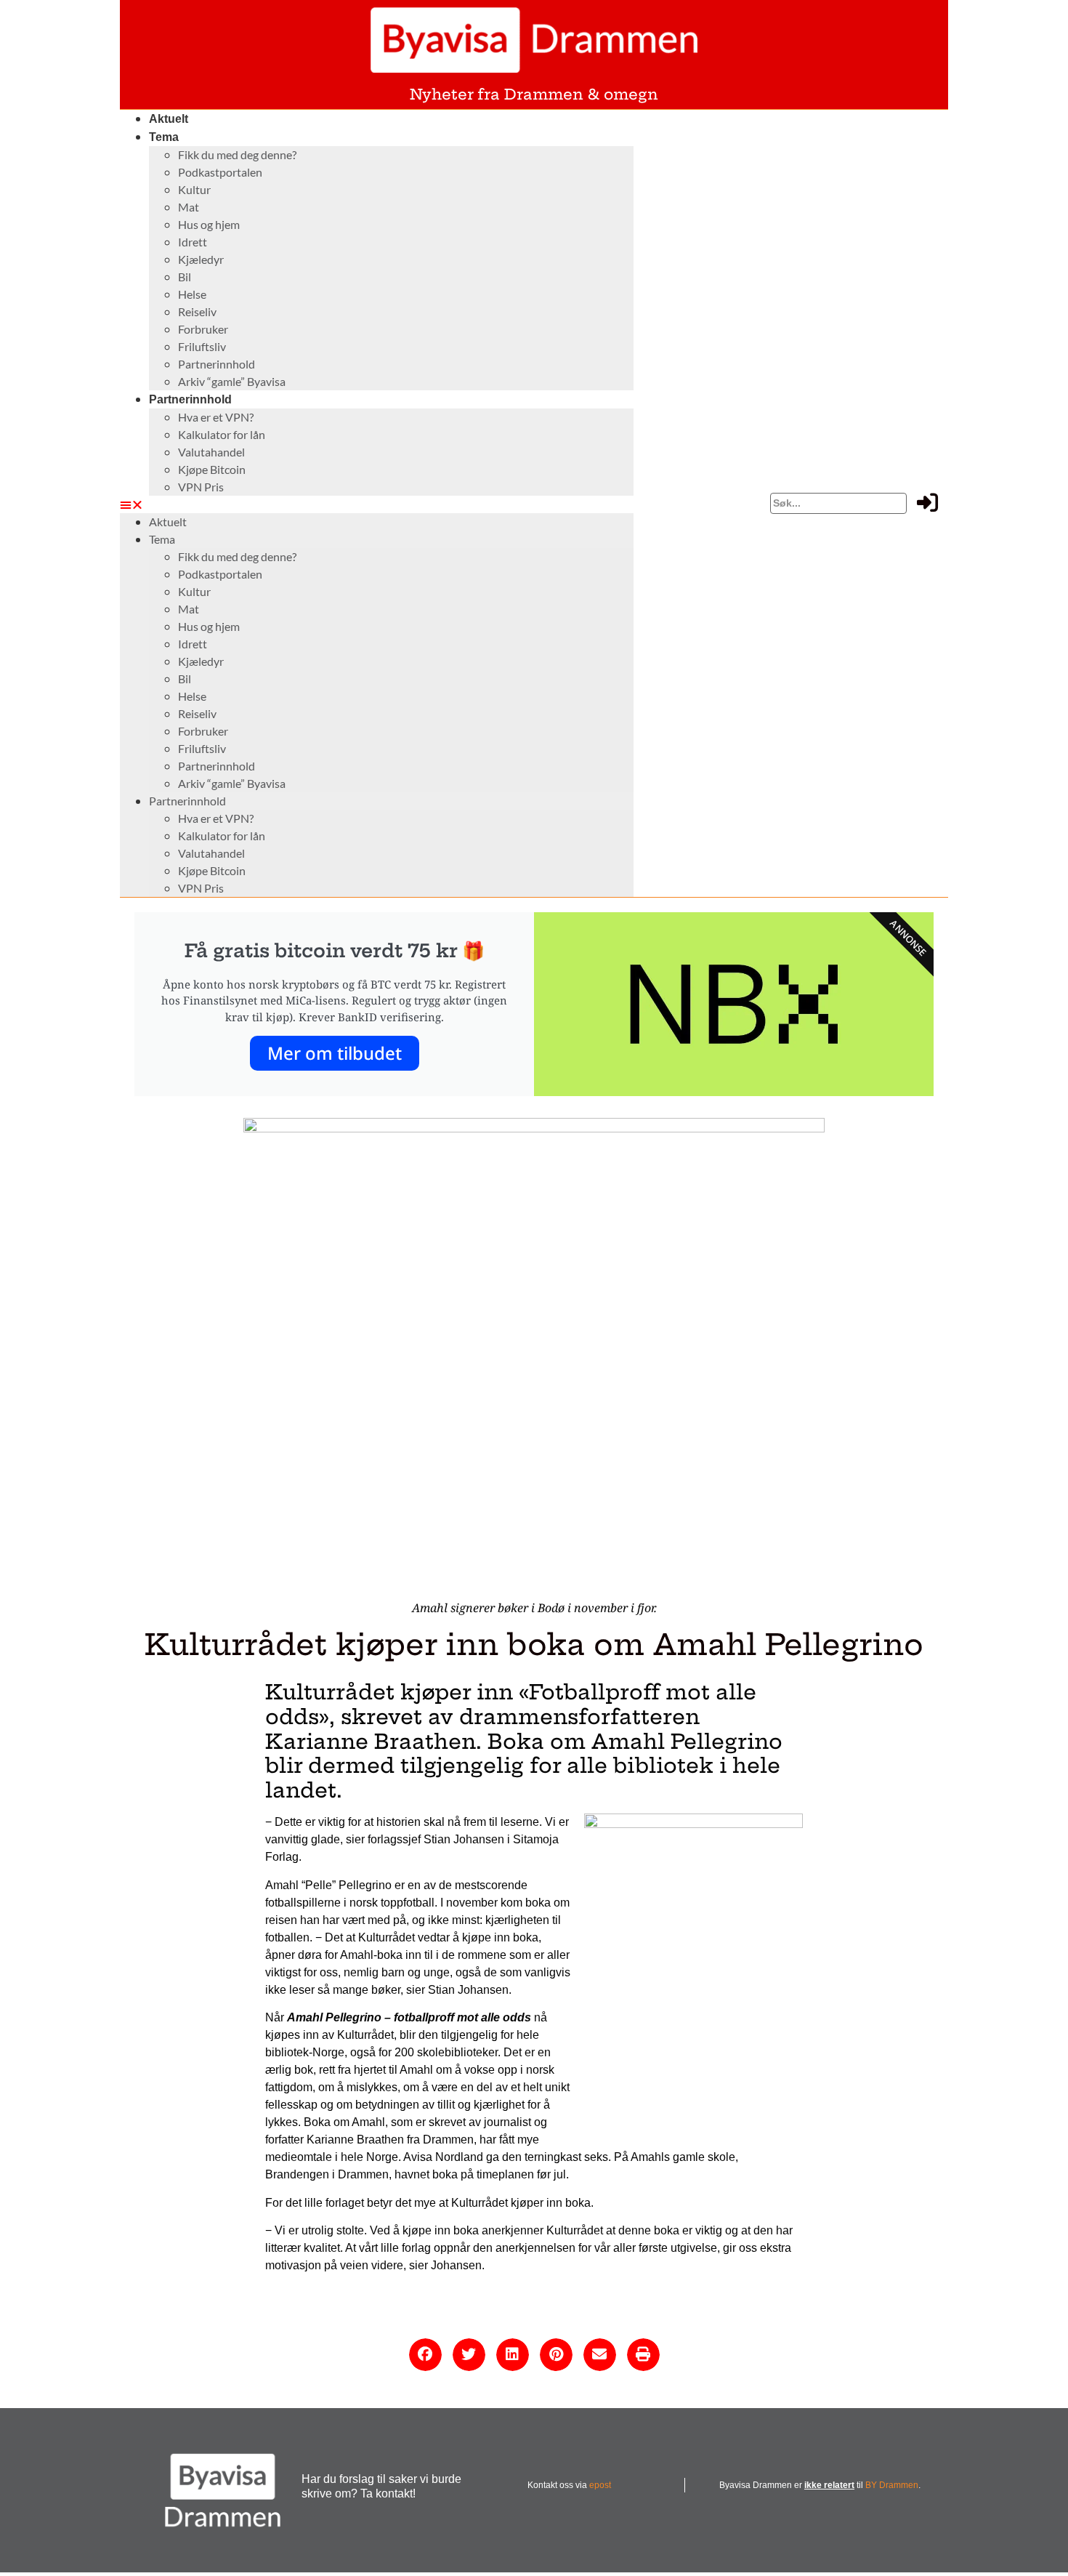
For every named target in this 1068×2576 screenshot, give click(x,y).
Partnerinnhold (217, 364)
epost (600, 2485)
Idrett (193, 242)
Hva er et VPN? (216, 417)
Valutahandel (211, 452)
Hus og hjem (209, 224)
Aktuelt (169, 119)
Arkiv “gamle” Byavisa (232, 381)
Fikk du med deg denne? (237, 154)
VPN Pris (201, 487)
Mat (189, 207)
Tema (164, 137)
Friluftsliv (202, 346)
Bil (185, 277)
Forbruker (203, 329)
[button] (377, 504)
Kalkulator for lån (222, 434)
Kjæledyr (201, 259)
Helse (192, 294)
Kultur (194, 189)
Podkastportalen (220, 172)
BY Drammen (892, 2485)
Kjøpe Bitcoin (212, 469)
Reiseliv (197, 311)
